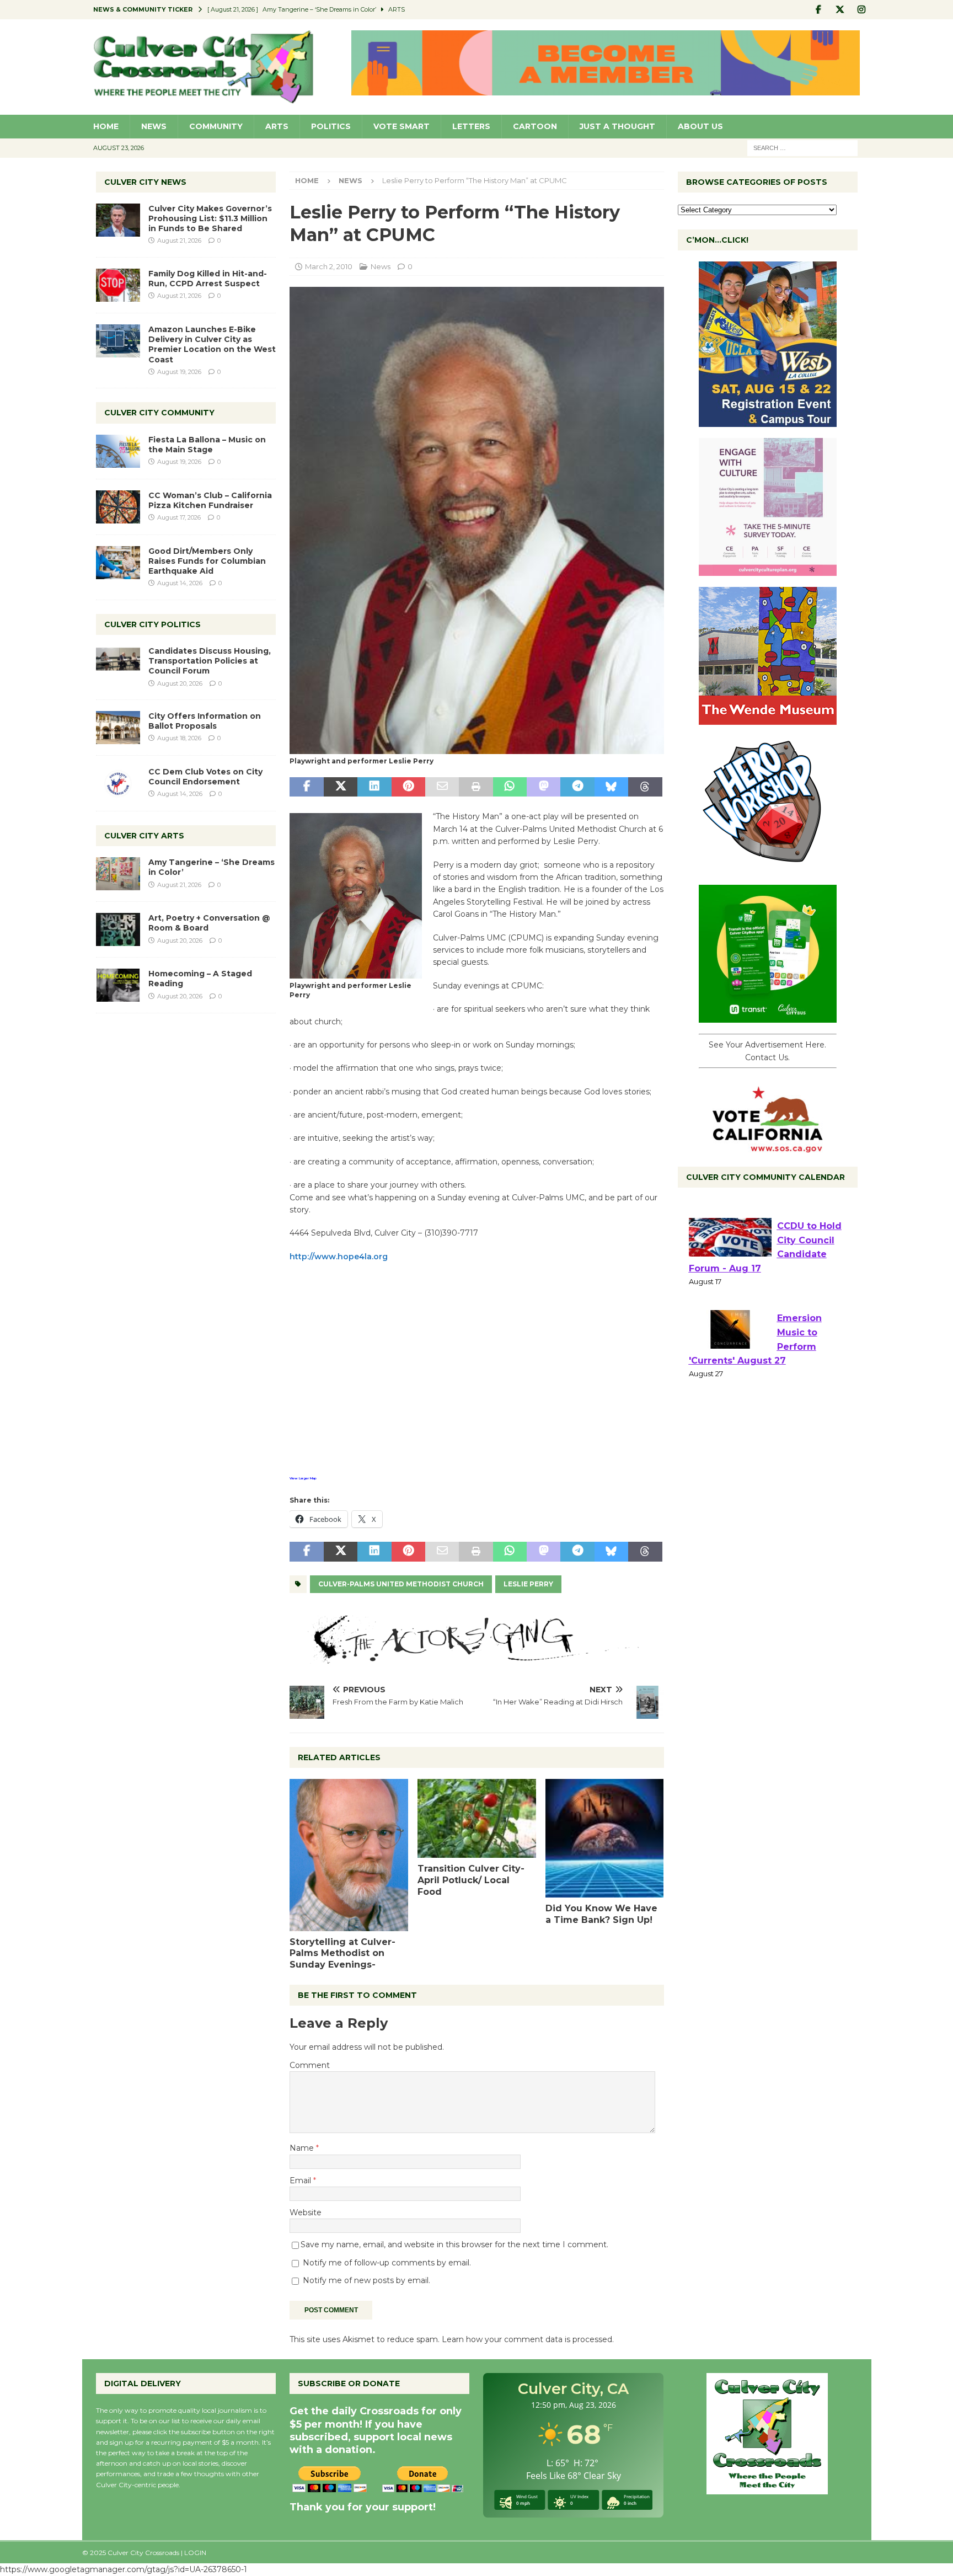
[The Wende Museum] (768, 719)
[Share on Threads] (645, 787)
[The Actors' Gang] (476, 1658)
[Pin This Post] (408, 787)
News (154, 126)
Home (106, 126)
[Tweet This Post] (341, 787)
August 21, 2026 (179, 241)
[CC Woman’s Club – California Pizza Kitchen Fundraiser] (118, 507)
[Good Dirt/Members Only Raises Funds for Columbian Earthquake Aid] (118, 563)
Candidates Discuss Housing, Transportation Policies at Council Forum (210, 661)
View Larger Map (303, 1478)
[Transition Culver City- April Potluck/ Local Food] (477, 1818)
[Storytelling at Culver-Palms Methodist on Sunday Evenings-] (349, 1855)
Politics (331, 126)
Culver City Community (159, 413)
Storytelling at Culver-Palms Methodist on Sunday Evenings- (342, 1954)
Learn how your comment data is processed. (528, 2339)
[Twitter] (840, 10)
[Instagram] (862, 10)
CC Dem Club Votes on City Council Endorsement (205, 777)
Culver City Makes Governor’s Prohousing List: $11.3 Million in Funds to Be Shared (210, 218)
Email (301, 2180)
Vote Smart (401, 126)
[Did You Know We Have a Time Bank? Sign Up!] (605, 1838)
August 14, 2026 (180, 583)
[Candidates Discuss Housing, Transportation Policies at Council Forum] (118, 662)
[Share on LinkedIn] (374, 787)
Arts (277, 126)
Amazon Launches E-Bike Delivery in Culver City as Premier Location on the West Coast (212, 344)
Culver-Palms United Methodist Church (401, 1584)
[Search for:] (802, 147)
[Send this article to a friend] (442, 787)
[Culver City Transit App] (768, 1017)
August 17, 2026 (179, 517)
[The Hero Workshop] (768, 868)
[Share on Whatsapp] (510, 787)
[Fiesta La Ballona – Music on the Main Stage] (118, 451)
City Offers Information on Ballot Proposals (205, 721)
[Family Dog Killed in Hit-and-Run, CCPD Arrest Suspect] (118, 285)
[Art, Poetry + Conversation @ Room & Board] (118, 929)
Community (216, 126)
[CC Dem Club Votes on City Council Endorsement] (118, 783)
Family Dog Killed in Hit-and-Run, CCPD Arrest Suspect (208, 279)
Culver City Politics (152, 624)
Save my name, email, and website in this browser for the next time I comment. (454, 2244)
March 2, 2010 (329, 266)
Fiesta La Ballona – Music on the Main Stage (207, 445)
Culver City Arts (144, 836)
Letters (471, 126)
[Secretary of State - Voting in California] (768, 1147)
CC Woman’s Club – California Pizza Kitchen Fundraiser (210, 500)
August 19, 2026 (179, 372)
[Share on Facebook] (306, 787)
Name (303, 2148)
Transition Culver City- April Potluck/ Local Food (471, 1880)
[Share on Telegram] (577, 787)
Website (306, 2212)
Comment (310, 2065)
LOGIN (195, 2553)
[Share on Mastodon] (544, 787)
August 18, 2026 (179, 738)
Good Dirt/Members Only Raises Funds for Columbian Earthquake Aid (207, 561)
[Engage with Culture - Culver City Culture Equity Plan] (768, 570)
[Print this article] (476, 787)
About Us (700, 126)
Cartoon (535, 126)
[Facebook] (819, 10)
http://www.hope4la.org (339, 1257)
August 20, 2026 (180, 683)
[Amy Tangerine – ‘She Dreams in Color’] (118, 874)
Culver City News (145, 182)
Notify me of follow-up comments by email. (387, 2263)
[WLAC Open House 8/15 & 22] (768, 421)
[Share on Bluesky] (611, 787)
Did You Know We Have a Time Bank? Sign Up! (601, 1914)
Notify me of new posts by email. (366, 2280)
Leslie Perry (528, 1584)
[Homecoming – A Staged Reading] (118, 985)
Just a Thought (617, 126)
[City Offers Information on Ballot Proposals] (118, 728)
